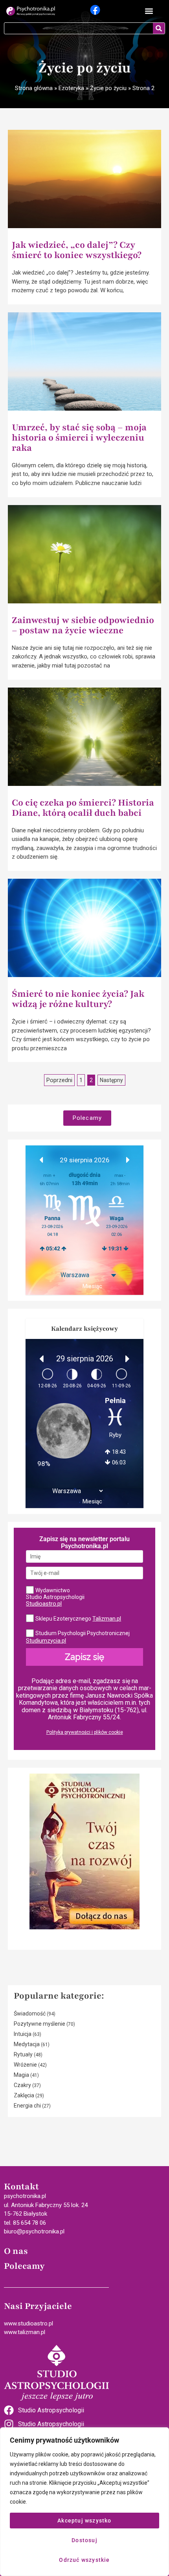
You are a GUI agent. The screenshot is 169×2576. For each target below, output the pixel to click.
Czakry (22, 2085)
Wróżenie (25, 2065)
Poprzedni (59, 1080)
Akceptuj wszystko (84, 2521)
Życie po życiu (108, 88)
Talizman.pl (107, 1619)
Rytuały (23, 2054)
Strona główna (34, 88)
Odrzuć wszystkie (84, 2560)
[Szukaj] (159, 28)
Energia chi (27, 2106)
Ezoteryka (71, 88)
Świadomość (30, 2014)
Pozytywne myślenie (39, 2024)
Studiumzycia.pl (46, 1641)
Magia (21, 2075)
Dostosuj (84, 2540)
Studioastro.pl (44, 1604)
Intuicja (23, 2034)
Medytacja (27, 2044)
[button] (149, 11)
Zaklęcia (24, 2095)
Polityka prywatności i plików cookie (85, 1732)
